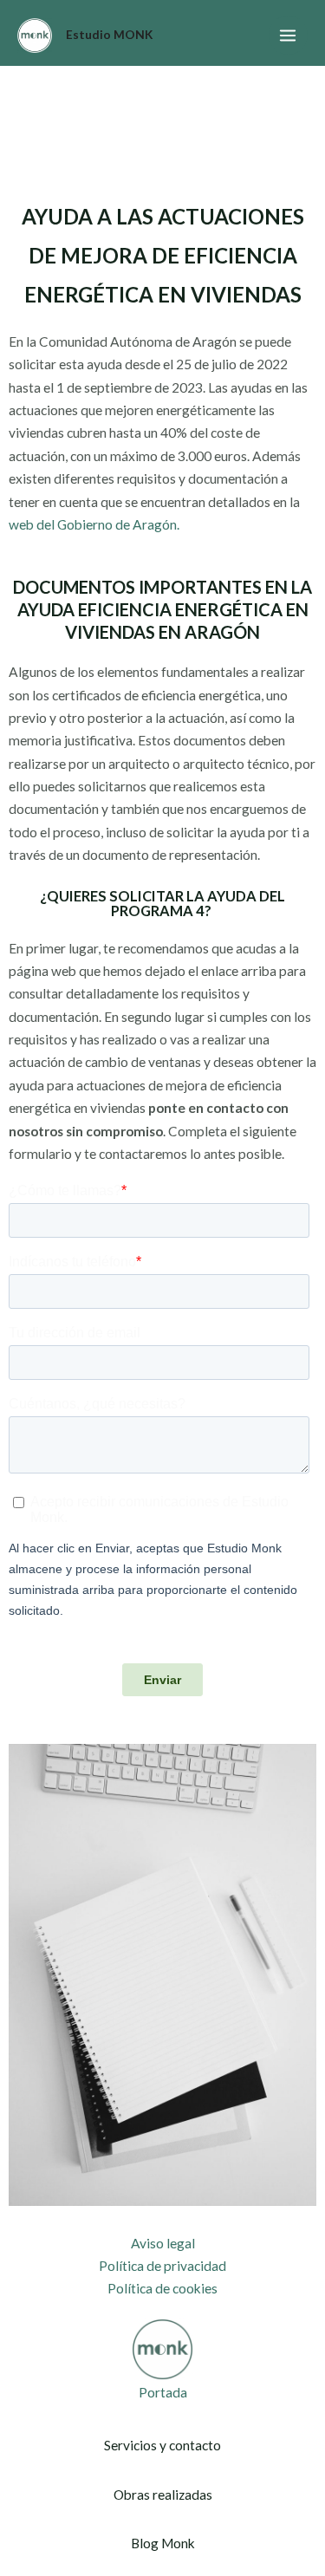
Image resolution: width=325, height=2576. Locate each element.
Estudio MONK (109, 35)
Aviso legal (163, 2243)
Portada (163, 2392)
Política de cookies (162, 2288)
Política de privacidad (162, 2266)
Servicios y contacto (162, 2445)
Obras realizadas (163, 2495)
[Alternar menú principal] (288, 35)
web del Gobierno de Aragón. (94, 524)
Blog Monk (163, 2543)
